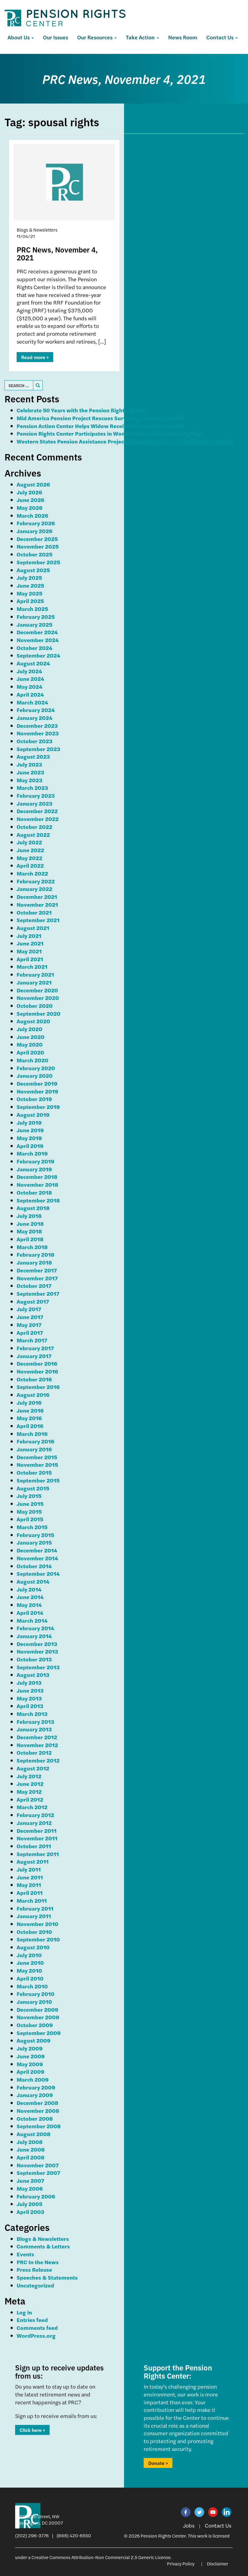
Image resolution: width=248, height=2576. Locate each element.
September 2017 (38, 1293)
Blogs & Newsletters (43, 2239)
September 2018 (38, 1200)
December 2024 (37, 632)
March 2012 (32, 1807)
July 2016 (29, 1402)
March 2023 (32, 788)
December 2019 (37, 1083)
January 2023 (34, 803)
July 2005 (29, 2204)
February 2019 (36, 1161)
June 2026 (30, 500)
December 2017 (37, 1270)
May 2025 (29, 593)
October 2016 (34, 1379)
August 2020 (33, 1021)
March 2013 (32, 1714)
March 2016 (32, 1434)
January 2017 (34, 1356)
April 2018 (30, 1239)
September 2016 (38, 1387)
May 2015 (29, 1511)
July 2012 (29, 1776)
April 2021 (30, 959)
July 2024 (29, 671)
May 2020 (30, 1044)
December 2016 (37, 1363)
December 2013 (37, 1644)
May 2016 (29, 1418)
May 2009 (30, 2064)
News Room (183, 37)
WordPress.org (36, 2335)
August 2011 (33, 1861)
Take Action (141, 37)
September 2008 (39, 2126)
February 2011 (35, 1908)
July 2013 (29, 1682)
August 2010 (33, 1947)
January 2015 (34, 1542)
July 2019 (29, 1122)
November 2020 (38, 998)
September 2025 (38, 562)
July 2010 (29, 1955)
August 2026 (33, 484)
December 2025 (37, 539)
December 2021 (37, 897)
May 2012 (29, 1791)
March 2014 (32, 1620)
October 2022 (34, 827)
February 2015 (35, 1535)
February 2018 (36, 1254)
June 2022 (30, 850)
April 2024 (30, 694)
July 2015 (29, 1496)
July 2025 (29, 577)
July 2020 (29, 1029)
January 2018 (34, 1262)
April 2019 (30, 1146)
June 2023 (30, 772)
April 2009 (31, 2071)
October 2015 (34, 1472)
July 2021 (29, 936)
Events (25, 2254)
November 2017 (37, 1278)
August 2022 (33, 834)
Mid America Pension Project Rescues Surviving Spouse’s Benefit (100, 418)
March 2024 (32, 702)
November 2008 (38, 2111)
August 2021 (33, 928)
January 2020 (35, 1075)
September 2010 (38, 1939)
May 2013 (29, 1698)
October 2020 (35, 1006)
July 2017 (29, 1309)
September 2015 (38, 1480)
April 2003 (30, 2212)
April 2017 (30, 1333)
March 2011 (32, 1900)
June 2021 (30, 943)
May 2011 (29, 1885)
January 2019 (34, 1169)
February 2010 (36, 1994)
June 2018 (30, 1224)
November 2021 (37, 904)
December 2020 (37, 990)
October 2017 (34, 1286)
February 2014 (35, 1628)
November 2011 (37, 1838)
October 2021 (34, 912)
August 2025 (33, 570)
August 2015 (33, 1488)
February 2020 (36, 1068)
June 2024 (30, 679)
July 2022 (29, 842)
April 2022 (30, 865)
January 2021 (34, 982)
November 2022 (38, 819)
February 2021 (35, 974)
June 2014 (30, 1597)
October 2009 (35, 2025)
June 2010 (30, 1963)
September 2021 (38, 920)
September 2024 (38, 655)
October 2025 (34, 554)
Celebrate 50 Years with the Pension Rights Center (81, 410)
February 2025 (36, 617)
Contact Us (220, 37)
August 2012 (33, 1768)
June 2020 (31, 1037)
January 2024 (34, 718)
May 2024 (29, 686)
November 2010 (38, 1924)
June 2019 (30, 1130)
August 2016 (33, 1395)
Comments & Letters (43, 2246)
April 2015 (30, 1519)
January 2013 (34, 1729)
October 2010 (34, 1932)
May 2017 (29, 1325)
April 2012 (30, 1799)
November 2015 (37, 1464)
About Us (19, 37)
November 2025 (38, 546)
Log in (24, 2312)
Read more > (35, 357)
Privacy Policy (181, 2563)
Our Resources (95, 37)
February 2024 (36, 710)
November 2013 (37, 1651)
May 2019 (29, 1138)
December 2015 (37, 1457)
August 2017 (33, 1301)
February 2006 (36, 2196)
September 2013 (38, 1667)
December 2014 (37, 1550)
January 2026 (34, 531)
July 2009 (30, 2048)
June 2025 (30, 585)
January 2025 (34, 624)
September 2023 (38, 749)
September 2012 (38, 1760)
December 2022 (37, 811)
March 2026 (32, 515)
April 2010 (30, 1978)
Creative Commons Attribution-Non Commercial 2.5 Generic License (101, 2557)
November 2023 (38, 733)
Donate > (158, 2463)
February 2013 (35, 1722)
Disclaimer (218, 2563)
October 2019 (34, 1099)
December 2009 (38, 2009)
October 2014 (34, 1566)
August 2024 (33, 663)
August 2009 (34, 2040)
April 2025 (30, 601)
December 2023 (37, 726)
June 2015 (30, 1504)
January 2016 (34, 1449)
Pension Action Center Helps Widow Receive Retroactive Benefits (100, 426)
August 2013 (33, 1675)
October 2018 (34, 1192)
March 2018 (32, 1247)
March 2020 (33, 1060)
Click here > (32, 2430)
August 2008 (34, 2134)
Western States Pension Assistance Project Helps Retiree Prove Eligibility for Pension (125, 441)
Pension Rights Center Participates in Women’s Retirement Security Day (109, 433)
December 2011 (37, 1831)
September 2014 (38, 1573)
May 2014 (29, 1605)
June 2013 (30, 1690)
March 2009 (33, 2079)
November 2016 (37, 1371)
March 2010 (32, 1986)
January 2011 (34, 1916)
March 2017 (32, 1340)
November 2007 (38, 2165)
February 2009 (36, 2087)
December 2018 (37, 1177)
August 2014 (33, 1581)
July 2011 (29, 1869)
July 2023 (29, 764)
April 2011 (30, 1893)
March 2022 (32, 873)
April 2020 (30, 1052)
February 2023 (36, 795)
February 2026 (36, 523)
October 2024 (34, 648)
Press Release (34, 2269)
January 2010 (34, 2002)
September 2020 (39, 1013)
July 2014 (29, 1589)
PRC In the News (38, 2262)
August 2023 (33, 756)
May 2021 (29, 951)
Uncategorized (35, 2285)
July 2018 (29, 1216)
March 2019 (32, 1153)
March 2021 (32, 966)
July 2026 (29, 492)
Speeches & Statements (47, 2277)
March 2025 (32, 609)
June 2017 (30, 1317)
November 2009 (38, 2017)
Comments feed (37, 2328)
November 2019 (38, 1091)
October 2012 (34, 1752)
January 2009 (35, 2095)
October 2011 (34, 1846)
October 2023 (34, 741)
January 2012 (34, 1823)
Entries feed (32, 2320)
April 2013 (30, 1706)
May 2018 (29, 1231)
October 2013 (34, 1659)
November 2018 (38, 1184)
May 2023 (29, 780)
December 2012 (37, 1737)
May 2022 (29, 858)
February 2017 (35, 1348)
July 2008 (30, 2142)
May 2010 (29, 1970)
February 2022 (36, 881)
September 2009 (39, 2033)
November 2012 (37, 1745)
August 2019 (33, 1115)
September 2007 (38, 2173)
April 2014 (30, 1613)
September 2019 (38, 1107)
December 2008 (38, 2103)
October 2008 (35, 2118)
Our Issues (55, 37)
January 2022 (34, 889)
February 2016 (35, 1441)
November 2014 (37, 1558)
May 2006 (30, 2188)
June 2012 (30, 1784)
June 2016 (30, 1410)
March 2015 (32, 1527)
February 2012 (35, 1815)
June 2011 (30, 1877)
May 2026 (29, 508)
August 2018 (33, 1208)
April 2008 (31, 2157)
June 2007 (30, 2180)
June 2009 (31, 2056)
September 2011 (38, 1854)
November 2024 (38, 640)
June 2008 (31, 2149)
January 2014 (34, 1636)
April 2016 (30, 1426)
